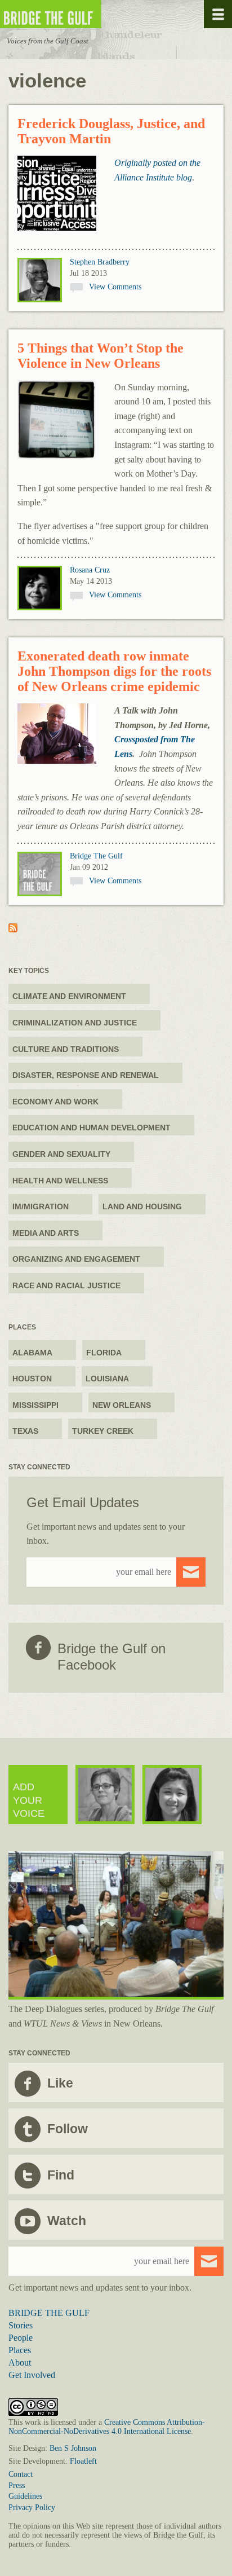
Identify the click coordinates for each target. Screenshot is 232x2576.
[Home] (84, 14)
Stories (21, 2325)
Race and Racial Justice (66, 1285)
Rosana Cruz (90, 570)
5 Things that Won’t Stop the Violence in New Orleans (101, 356)
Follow (68, 2129)
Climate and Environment (69, 996)
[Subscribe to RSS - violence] (13, 929)
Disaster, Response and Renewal (86, 1075)
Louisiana (107, 1379)
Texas (25, 1431)
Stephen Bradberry (100, 262)
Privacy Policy (32, 2507)
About (20, 2363)
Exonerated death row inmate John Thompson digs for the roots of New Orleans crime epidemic (114, 671)
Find (61, 2175)
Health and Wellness (60, 1181)
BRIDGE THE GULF (49, 2313)
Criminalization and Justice (75, 1023)
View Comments (115, 287)
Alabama (32, 1353)
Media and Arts (46, 1233)
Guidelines (25, 2496)
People (21, 2338)
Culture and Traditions (66, 1049)
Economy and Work (55, 1102)
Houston (32, 1379)
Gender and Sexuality (61, 1154)
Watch (67, 2221)
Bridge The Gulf (96, 856)
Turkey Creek (103, 1431)
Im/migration (41, 1206)
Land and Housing (142, 1206)
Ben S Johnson (73, 2448)
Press (17, 2485)
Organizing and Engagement (76, 1259)
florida (104, 1353)
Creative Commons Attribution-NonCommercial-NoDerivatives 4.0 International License (107, 2427)
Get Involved (32, 2375)
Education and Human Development (92, 1128)
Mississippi (35, 1405)
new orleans (122, 1405)
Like (60, 2083)
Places (20, 2350)
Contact (21, 2474)
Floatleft (83, 2461)
